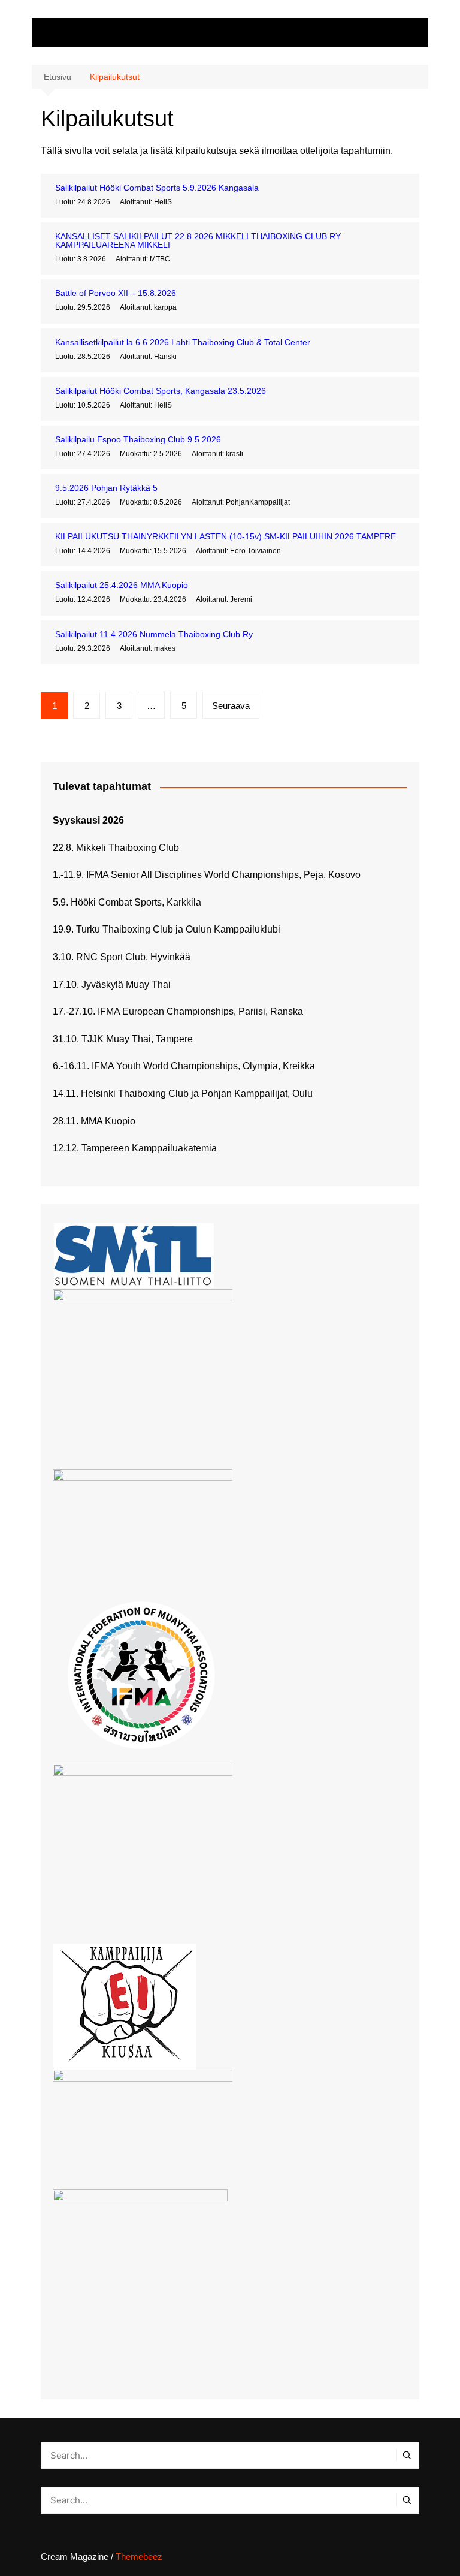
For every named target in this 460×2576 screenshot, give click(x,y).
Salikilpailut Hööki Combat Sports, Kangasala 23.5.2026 (161, 391)
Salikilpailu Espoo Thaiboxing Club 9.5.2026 (138, 439)
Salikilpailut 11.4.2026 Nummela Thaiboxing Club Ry (154, 634)
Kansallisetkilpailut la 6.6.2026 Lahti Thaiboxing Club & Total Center (183, 342)
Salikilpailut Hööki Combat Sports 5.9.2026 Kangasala (157, 188)
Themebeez (139, 2557)
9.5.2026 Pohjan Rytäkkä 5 (106, 488)
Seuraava (231, 706)
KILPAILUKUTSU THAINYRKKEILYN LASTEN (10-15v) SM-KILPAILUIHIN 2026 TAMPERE (226, 536)
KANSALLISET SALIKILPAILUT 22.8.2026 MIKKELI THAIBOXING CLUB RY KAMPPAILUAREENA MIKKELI (198, 240)
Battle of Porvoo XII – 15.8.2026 (116, 293)
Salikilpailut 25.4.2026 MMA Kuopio (122, 585)
